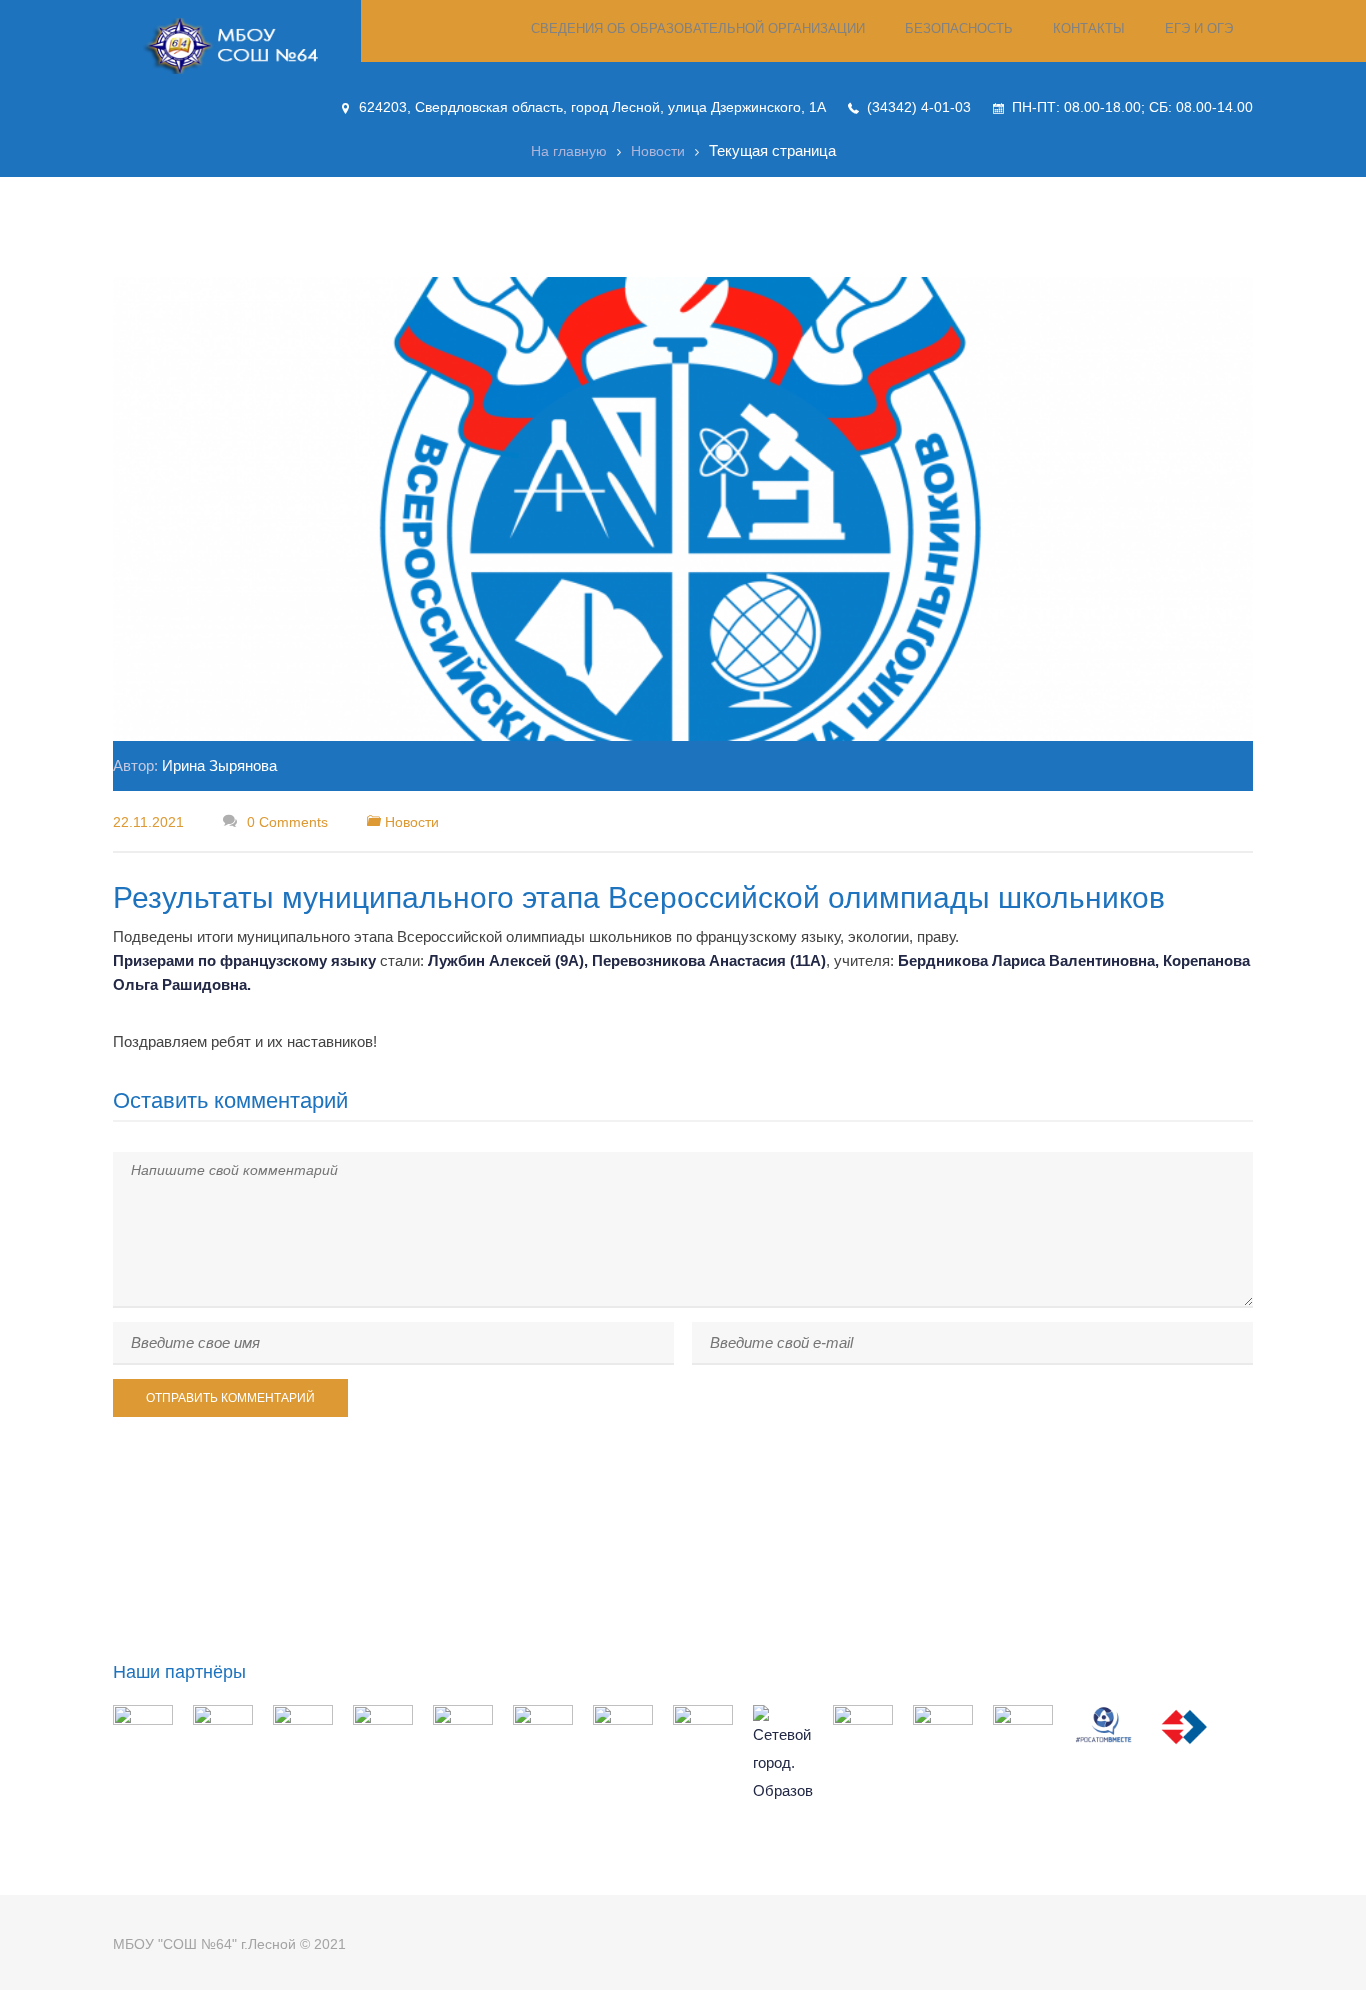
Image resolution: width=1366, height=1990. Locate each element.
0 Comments (285, 822)
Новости (658, 151)
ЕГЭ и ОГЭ (1199, 28)
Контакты (1089, 28)
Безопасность (959, 28)
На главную (569, 151)
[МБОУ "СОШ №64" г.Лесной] (237, 46)
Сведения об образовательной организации (698, 28)
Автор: (195, 765)
